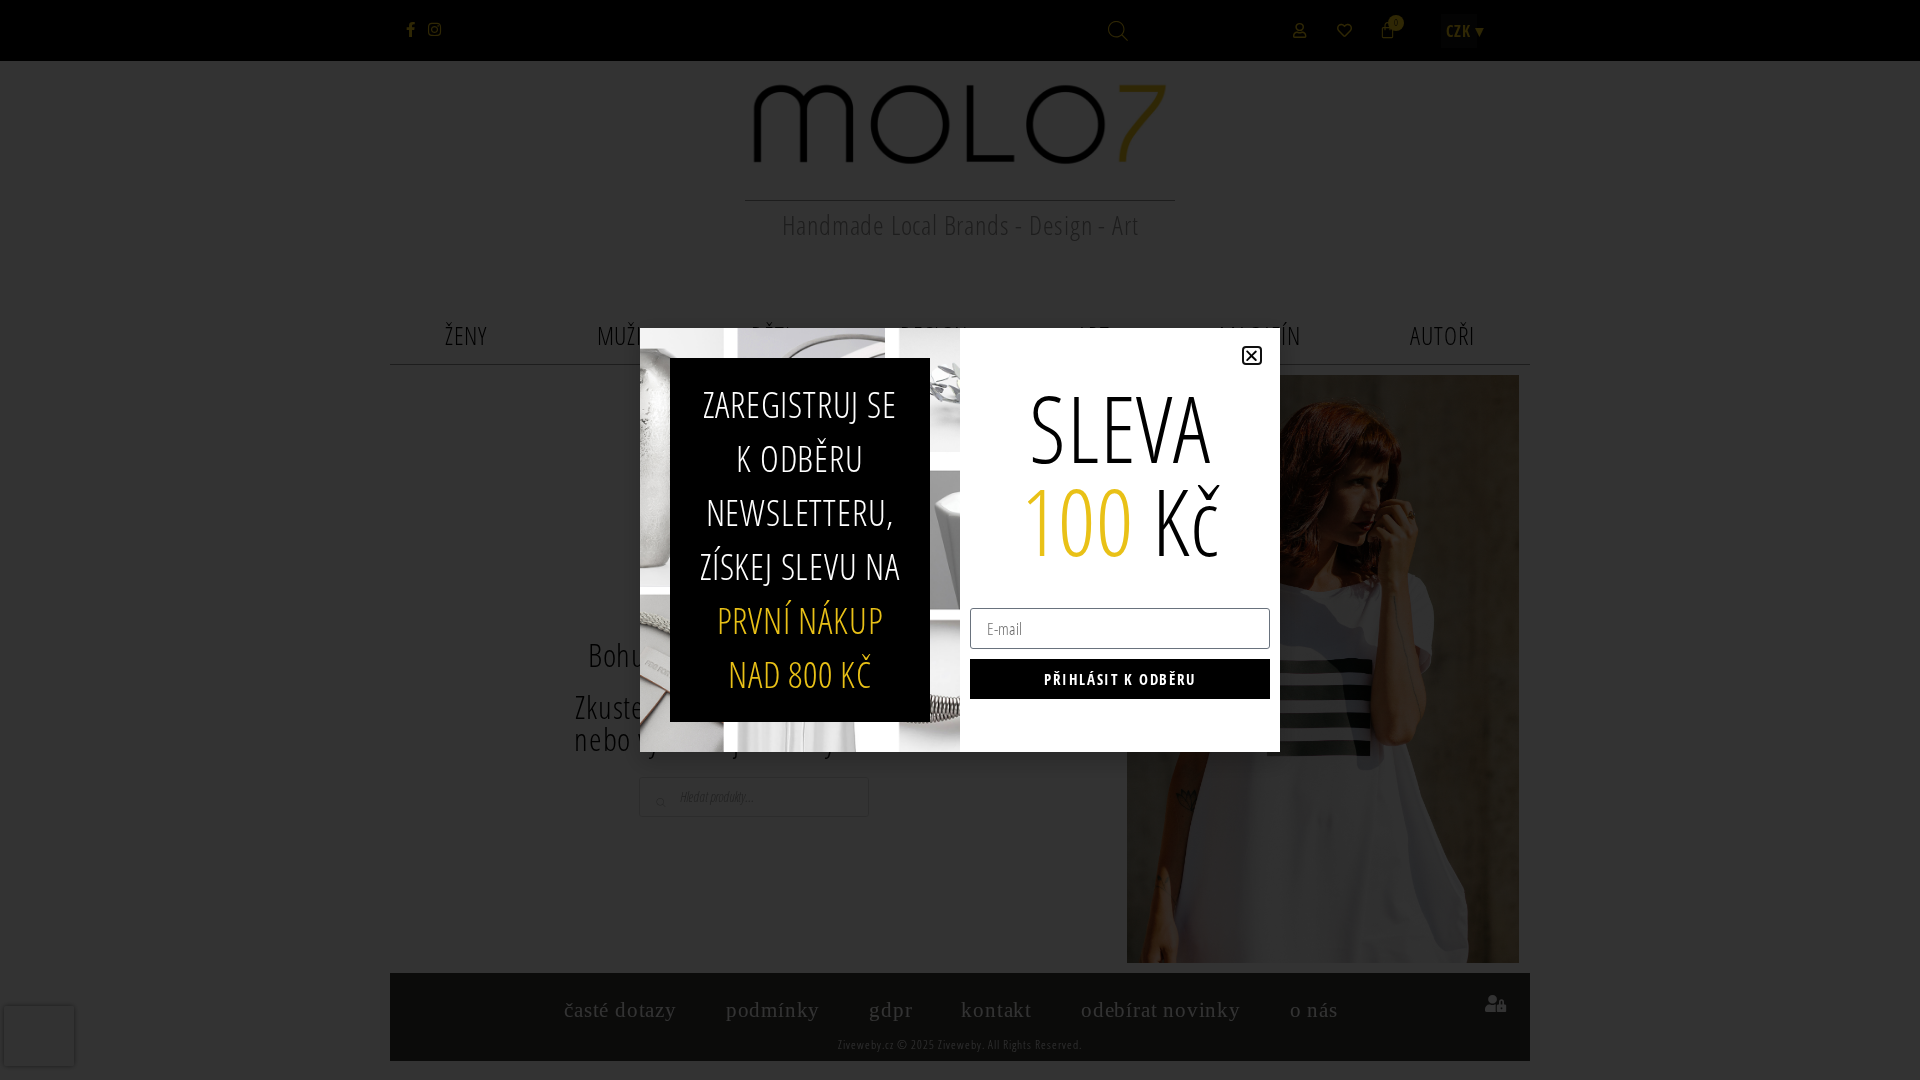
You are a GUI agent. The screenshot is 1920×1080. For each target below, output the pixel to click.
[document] (960, 540)
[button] (1252, 355)
